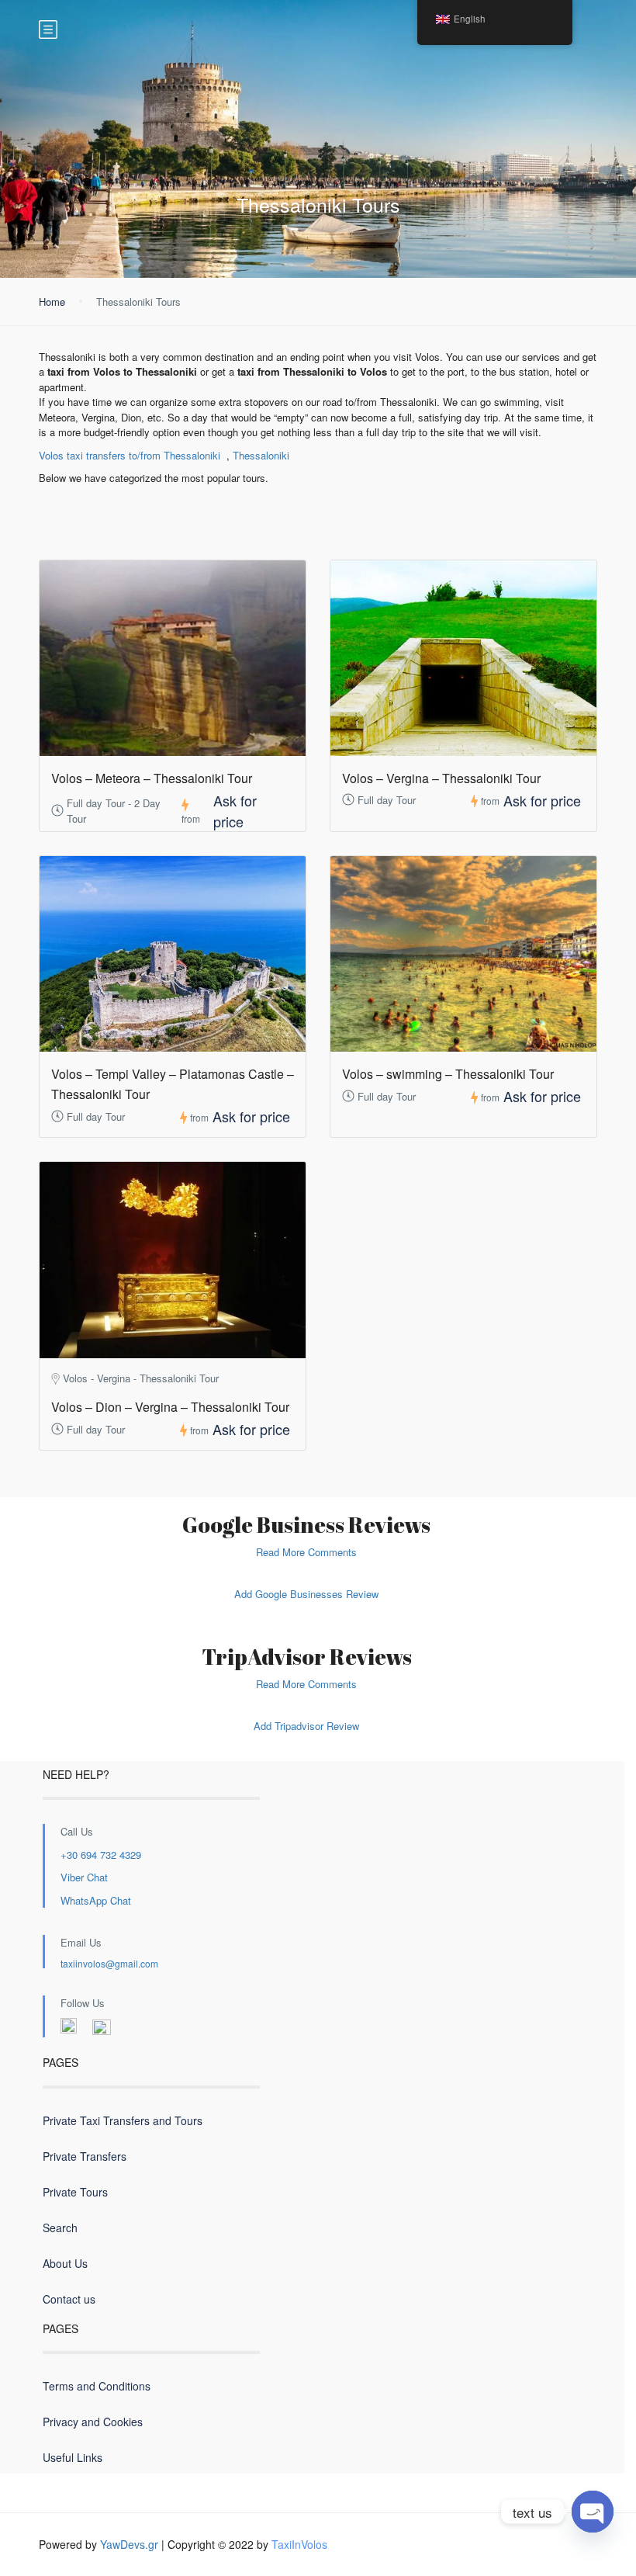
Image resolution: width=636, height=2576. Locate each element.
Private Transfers (85, 2156)
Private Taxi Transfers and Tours (123, 2120)
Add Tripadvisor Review (306, 1726)
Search (60, 2228)
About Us (65, 2263)
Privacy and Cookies (93, 2422)
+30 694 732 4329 (101, 1855)
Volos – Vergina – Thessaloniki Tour (441, 778)
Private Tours (75, 2192)
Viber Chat (84, 1877)
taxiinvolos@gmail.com (109, 1963)
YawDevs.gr (129, 2544)
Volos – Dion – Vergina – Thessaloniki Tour (170, 1407)
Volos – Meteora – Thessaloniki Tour (152, 778)
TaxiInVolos (299, 2544)
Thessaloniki (261, 455)
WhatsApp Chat (96, 1900)
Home (52, 302)
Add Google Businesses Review (306, 1594)
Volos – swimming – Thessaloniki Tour (448, 1074)
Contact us (69, 2299)
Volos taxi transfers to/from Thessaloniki (130, 455)
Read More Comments (306, 1552)
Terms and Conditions (97, 2386)
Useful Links (73, 2457)
